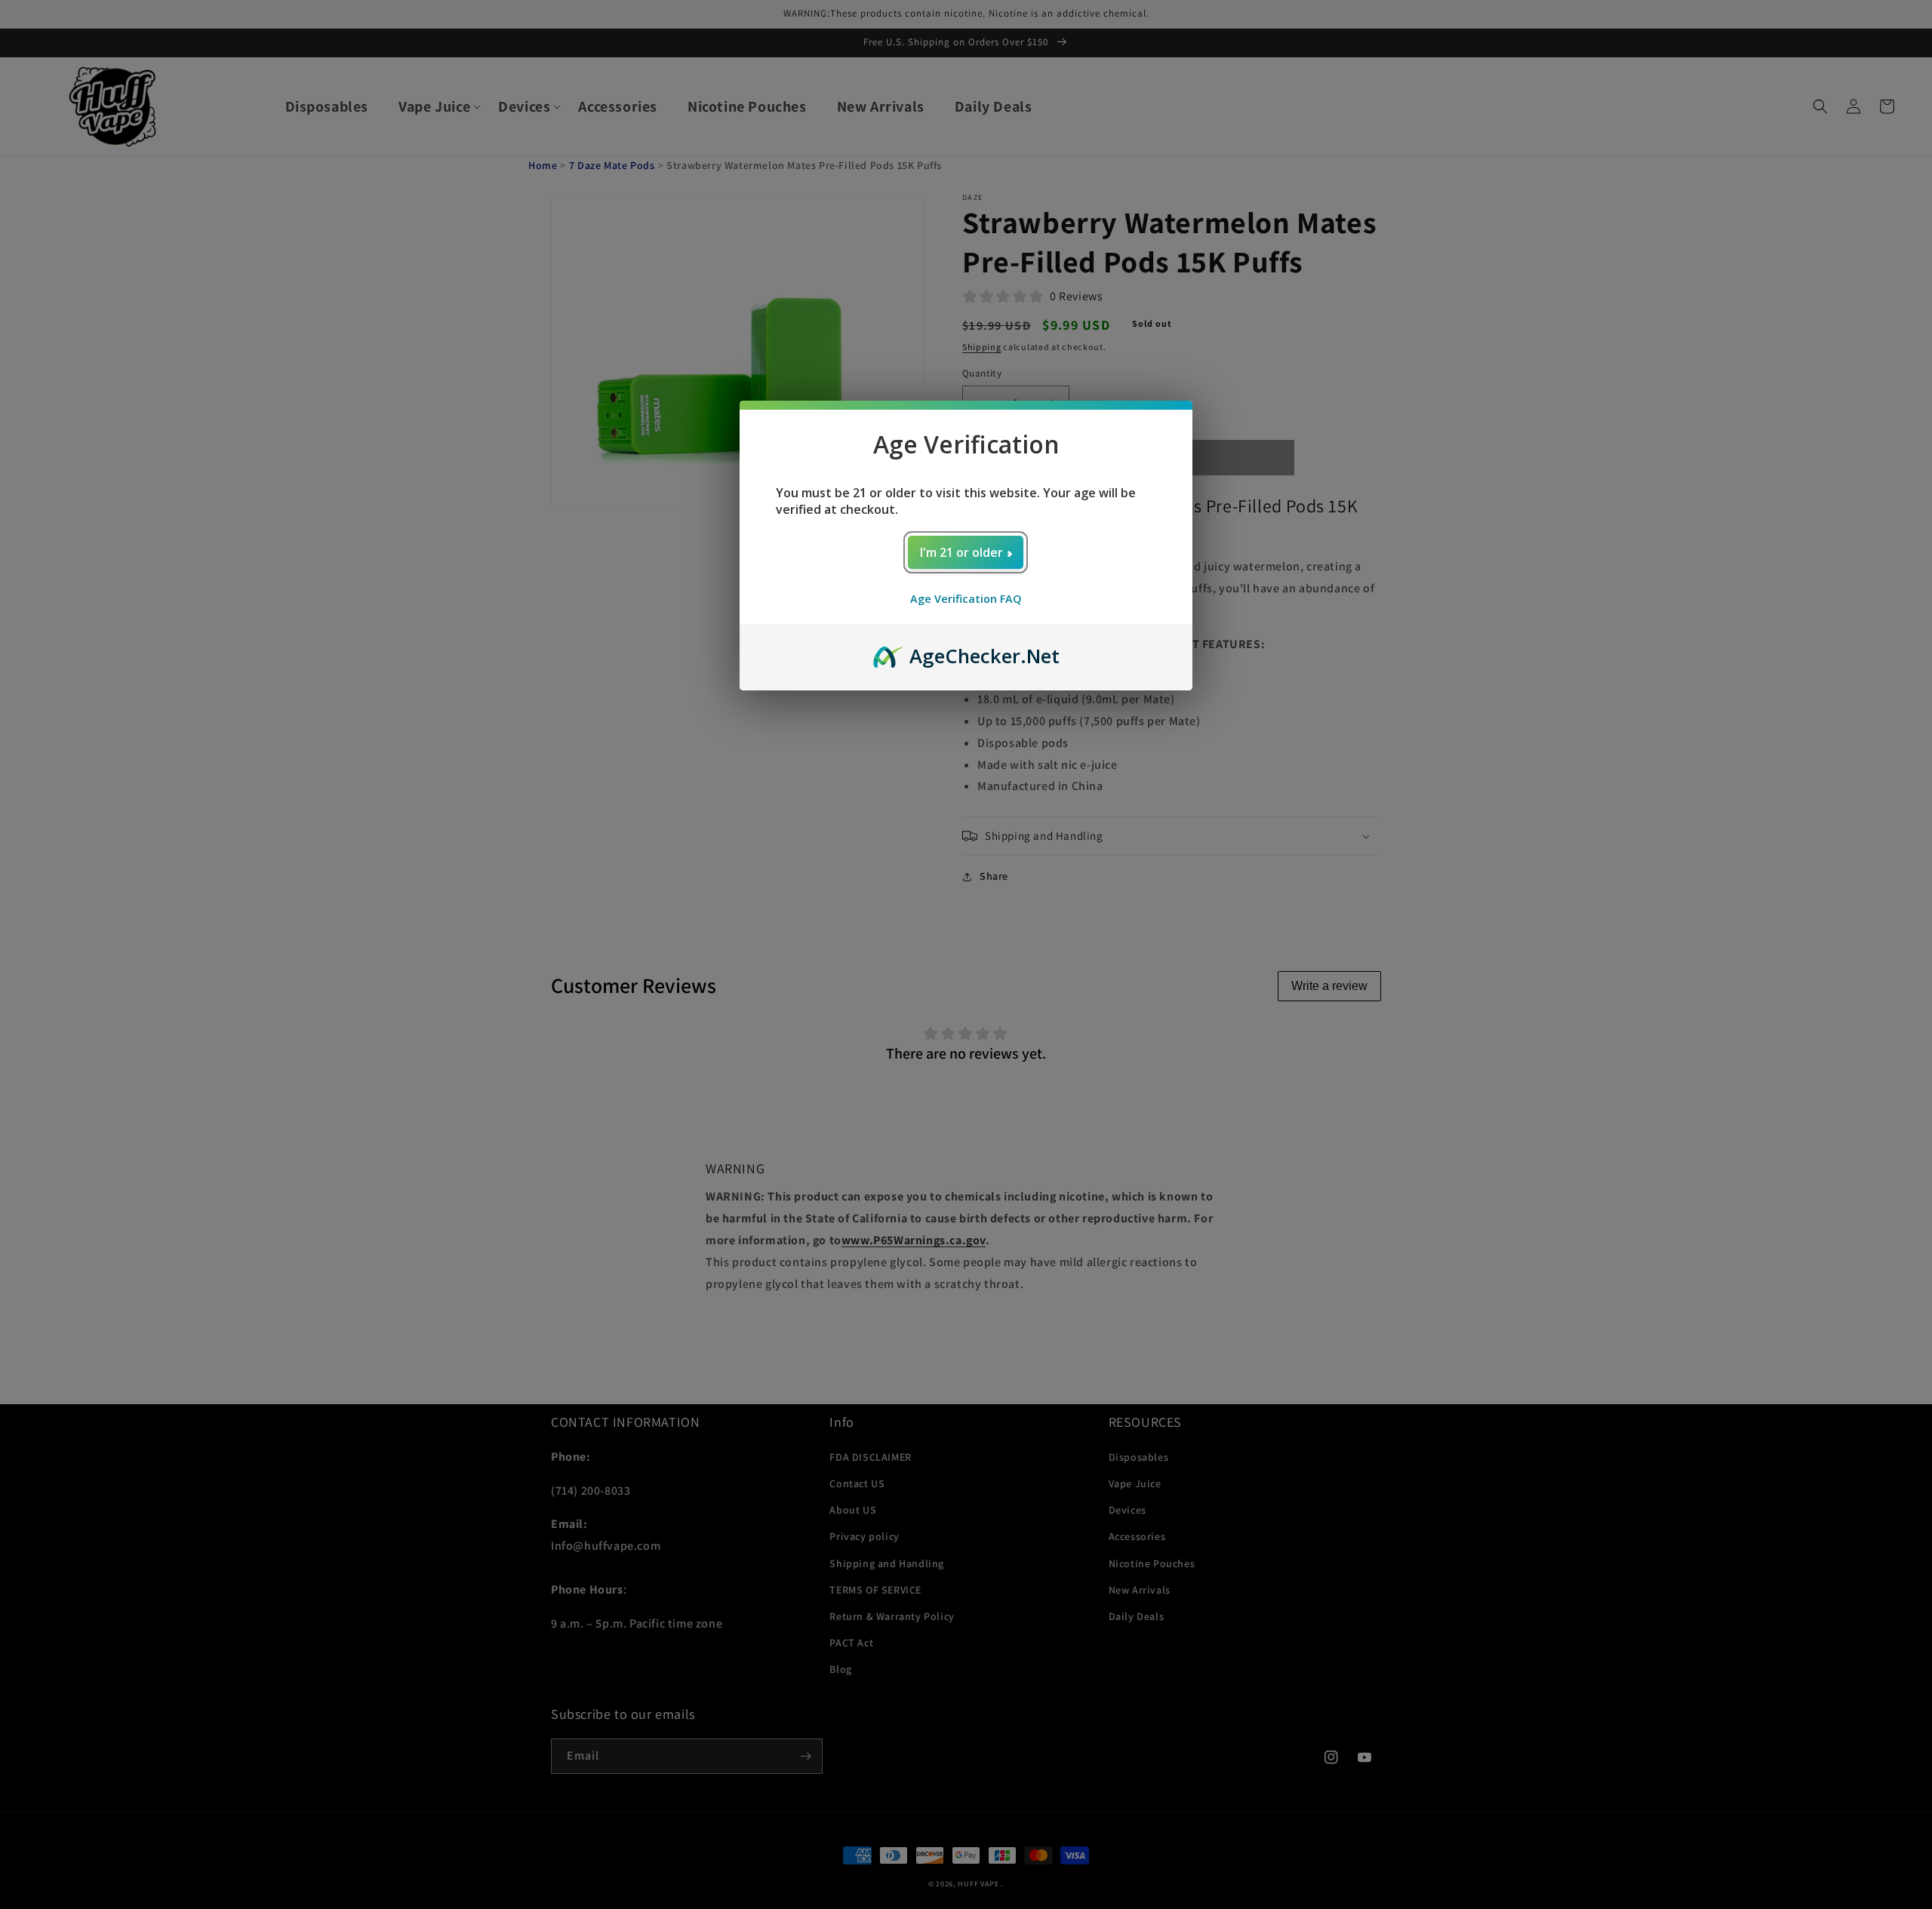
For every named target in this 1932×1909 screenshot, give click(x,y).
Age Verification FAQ (966, 599)
